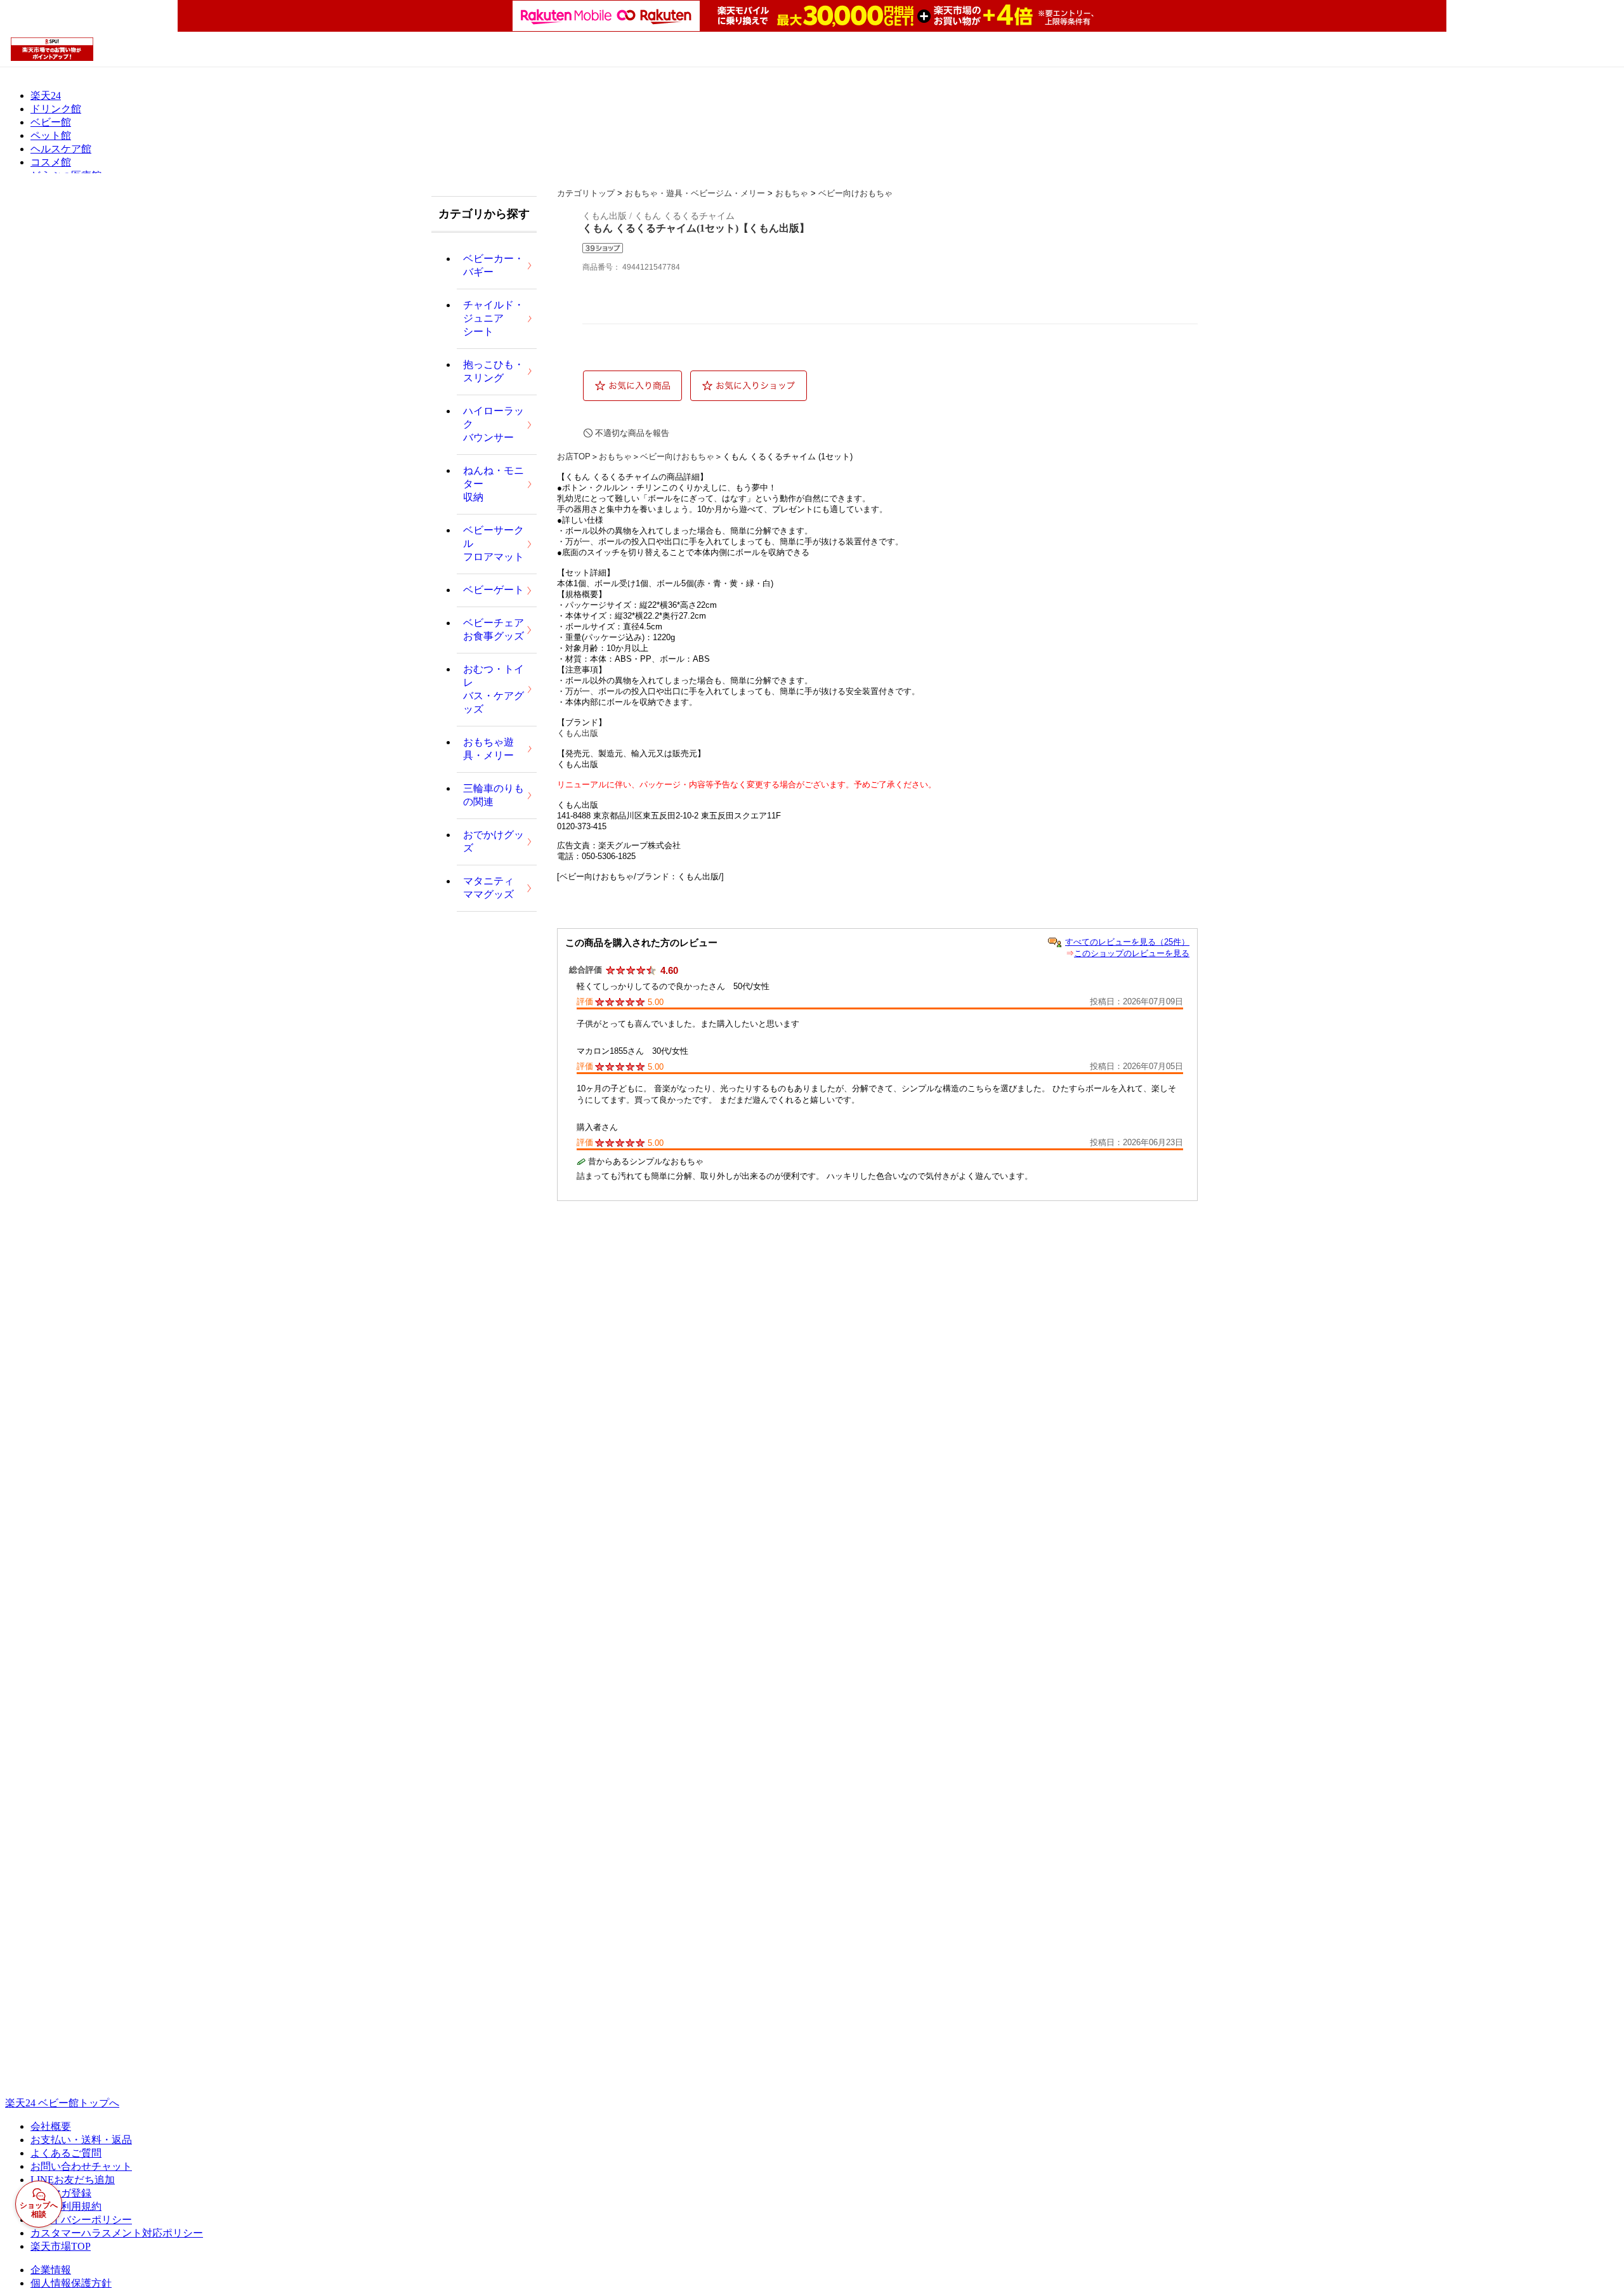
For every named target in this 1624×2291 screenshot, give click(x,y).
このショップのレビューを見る (1132, 953)
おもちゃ (792, 193)
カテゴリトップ (586, 193)
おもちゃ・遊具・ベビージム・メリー (695, 193)
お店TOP (574, 456)
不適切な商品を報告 (632, 433)
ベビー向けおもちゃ (855, 193)
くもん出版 (578, 733)
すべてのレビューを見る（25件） (1127, 942)
